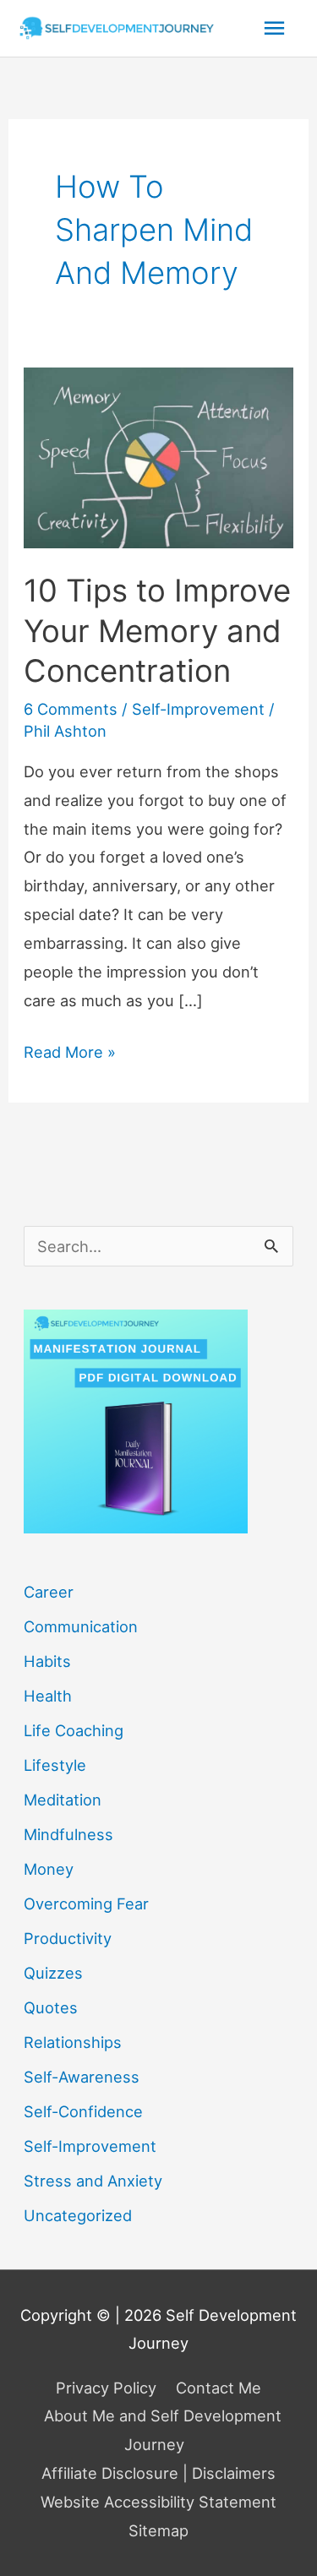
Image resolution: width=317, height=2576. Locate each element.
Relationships (73, 2042)
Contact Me (219, 2388)
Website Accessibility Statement (158, 2502)
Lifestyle (55, 1765)
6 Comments (71, 709)
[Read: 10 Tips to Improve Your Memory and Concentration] (158, 456)
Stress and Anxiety (93, 2181)
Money (49, 1869)
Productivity (68, 1938)
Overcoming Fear (86, 1903)
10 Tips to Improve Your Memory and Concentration (157, 631)
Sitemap (158, 2530)
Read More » (70, 1054)
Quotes (51, 2007)
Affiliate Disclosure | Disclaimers (158, 2473)
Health (48, 1696)
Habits (47, 1661)
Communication (81, 1626)
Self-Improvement (198, 709)
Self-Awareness (82, 2077)
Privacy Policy (106, 2388)
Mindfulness (68, 1834)
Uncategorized (78, 2215)
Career (49, 1592)
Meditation (63, 1800)
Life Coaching (74, 1730)
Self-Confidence (83, 2111)
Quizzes (53, 1973)
